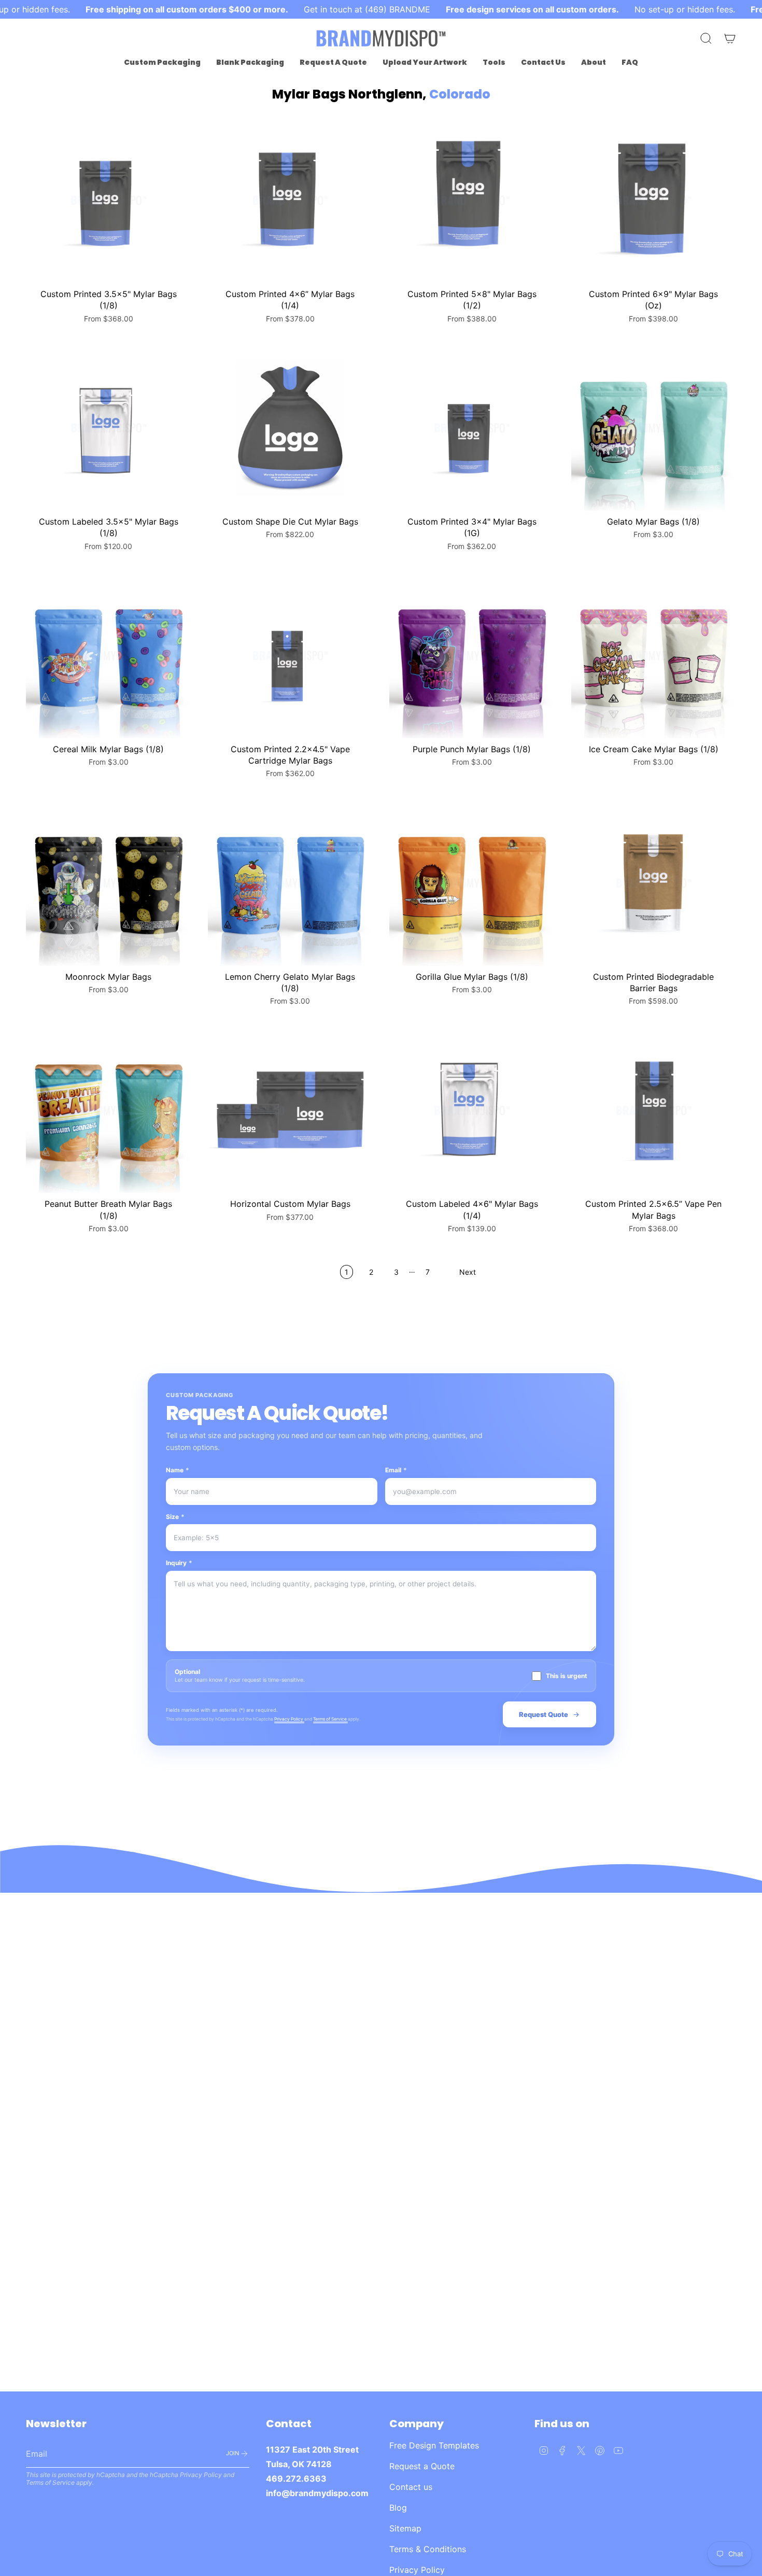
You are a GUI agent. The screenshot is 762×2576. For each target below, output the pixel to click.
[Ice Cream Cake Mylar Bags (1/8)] (654, 656)
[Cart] (730, 38)
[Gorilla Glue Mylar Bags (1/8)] (472, 883)
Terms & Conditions (428, 2549)
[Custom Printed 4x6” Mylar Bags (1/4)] (291, 200)
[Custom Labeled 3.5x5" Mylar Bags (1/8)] (109, 428)
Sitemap (405, 2528)
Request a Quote (422, 2466)
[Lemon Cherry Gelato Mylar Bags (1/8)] (291, 883)
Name (178, 1470)
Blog (398, 2508)
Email (396, 1470)
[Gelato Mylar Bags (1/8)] (654, 428)
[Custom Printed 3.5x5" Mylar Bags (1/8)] (109, 200)
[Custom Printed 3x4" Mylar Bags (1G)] (472, 428)
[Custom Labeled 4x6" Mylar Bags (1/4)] (472, 1111)
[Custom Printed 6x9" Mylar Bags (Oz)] (654, 200)
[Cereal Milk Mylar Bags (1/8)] (109, 656)
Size (175, 1517)
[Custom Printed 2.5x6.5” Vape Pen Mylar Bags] (654, 1111)
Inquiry (179, 1563)
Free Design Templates (434, 2445)
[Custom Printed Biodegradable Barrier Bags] (654, 883)
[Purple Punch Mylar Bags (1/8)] (472, 656)
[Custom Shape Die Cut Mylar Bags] (291, 428)
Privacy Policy (289, 1719)
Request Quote (544, 1714)
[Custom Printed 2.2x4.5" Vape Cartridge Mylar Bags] (291, 656)
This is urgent (567, 1676)
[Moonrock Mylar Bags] (109, 883)
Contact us (411, 2487)
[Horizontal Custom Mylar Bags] (291, 1111)
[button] (162, 62)
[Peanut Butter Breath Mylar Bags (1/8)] (109, 1111)
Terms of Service (330, 1719)
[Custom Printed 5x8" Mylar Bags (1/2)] (472, 200)
